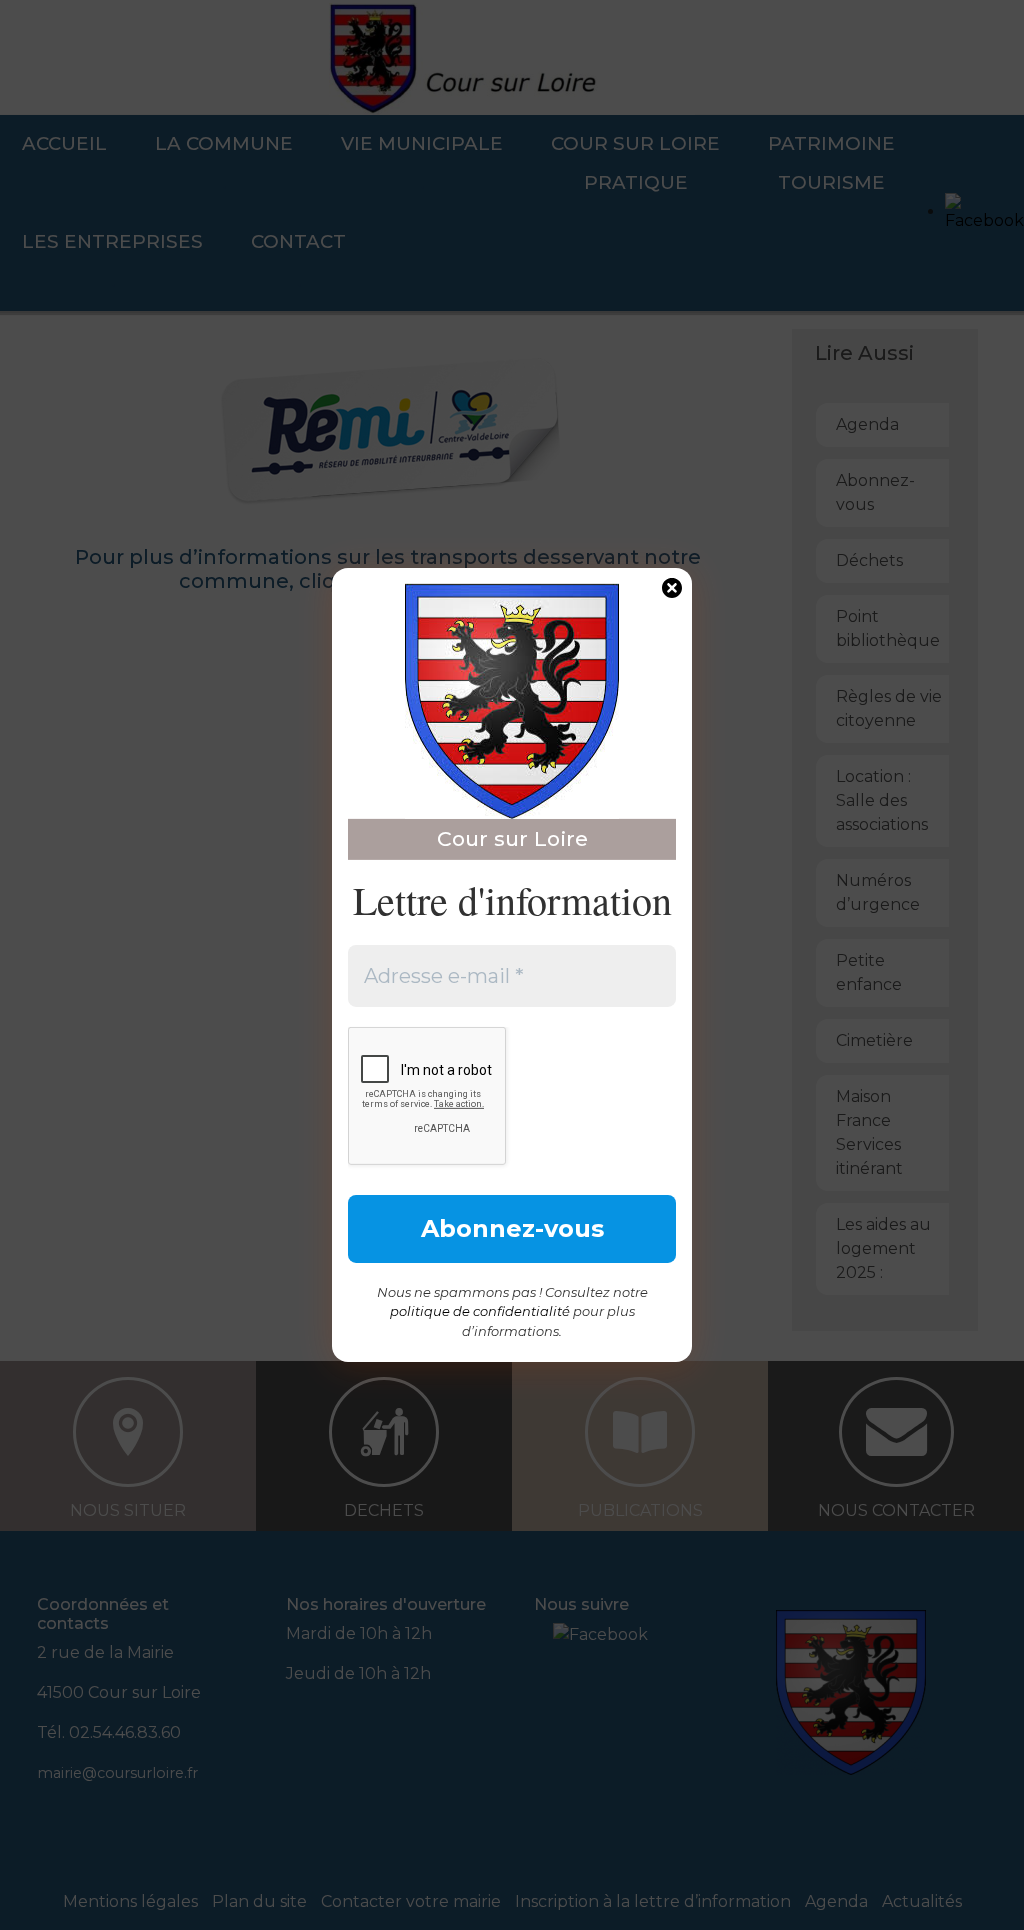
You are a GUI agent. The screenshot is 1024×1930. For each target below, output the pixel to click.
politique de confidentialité (480, 1311)
